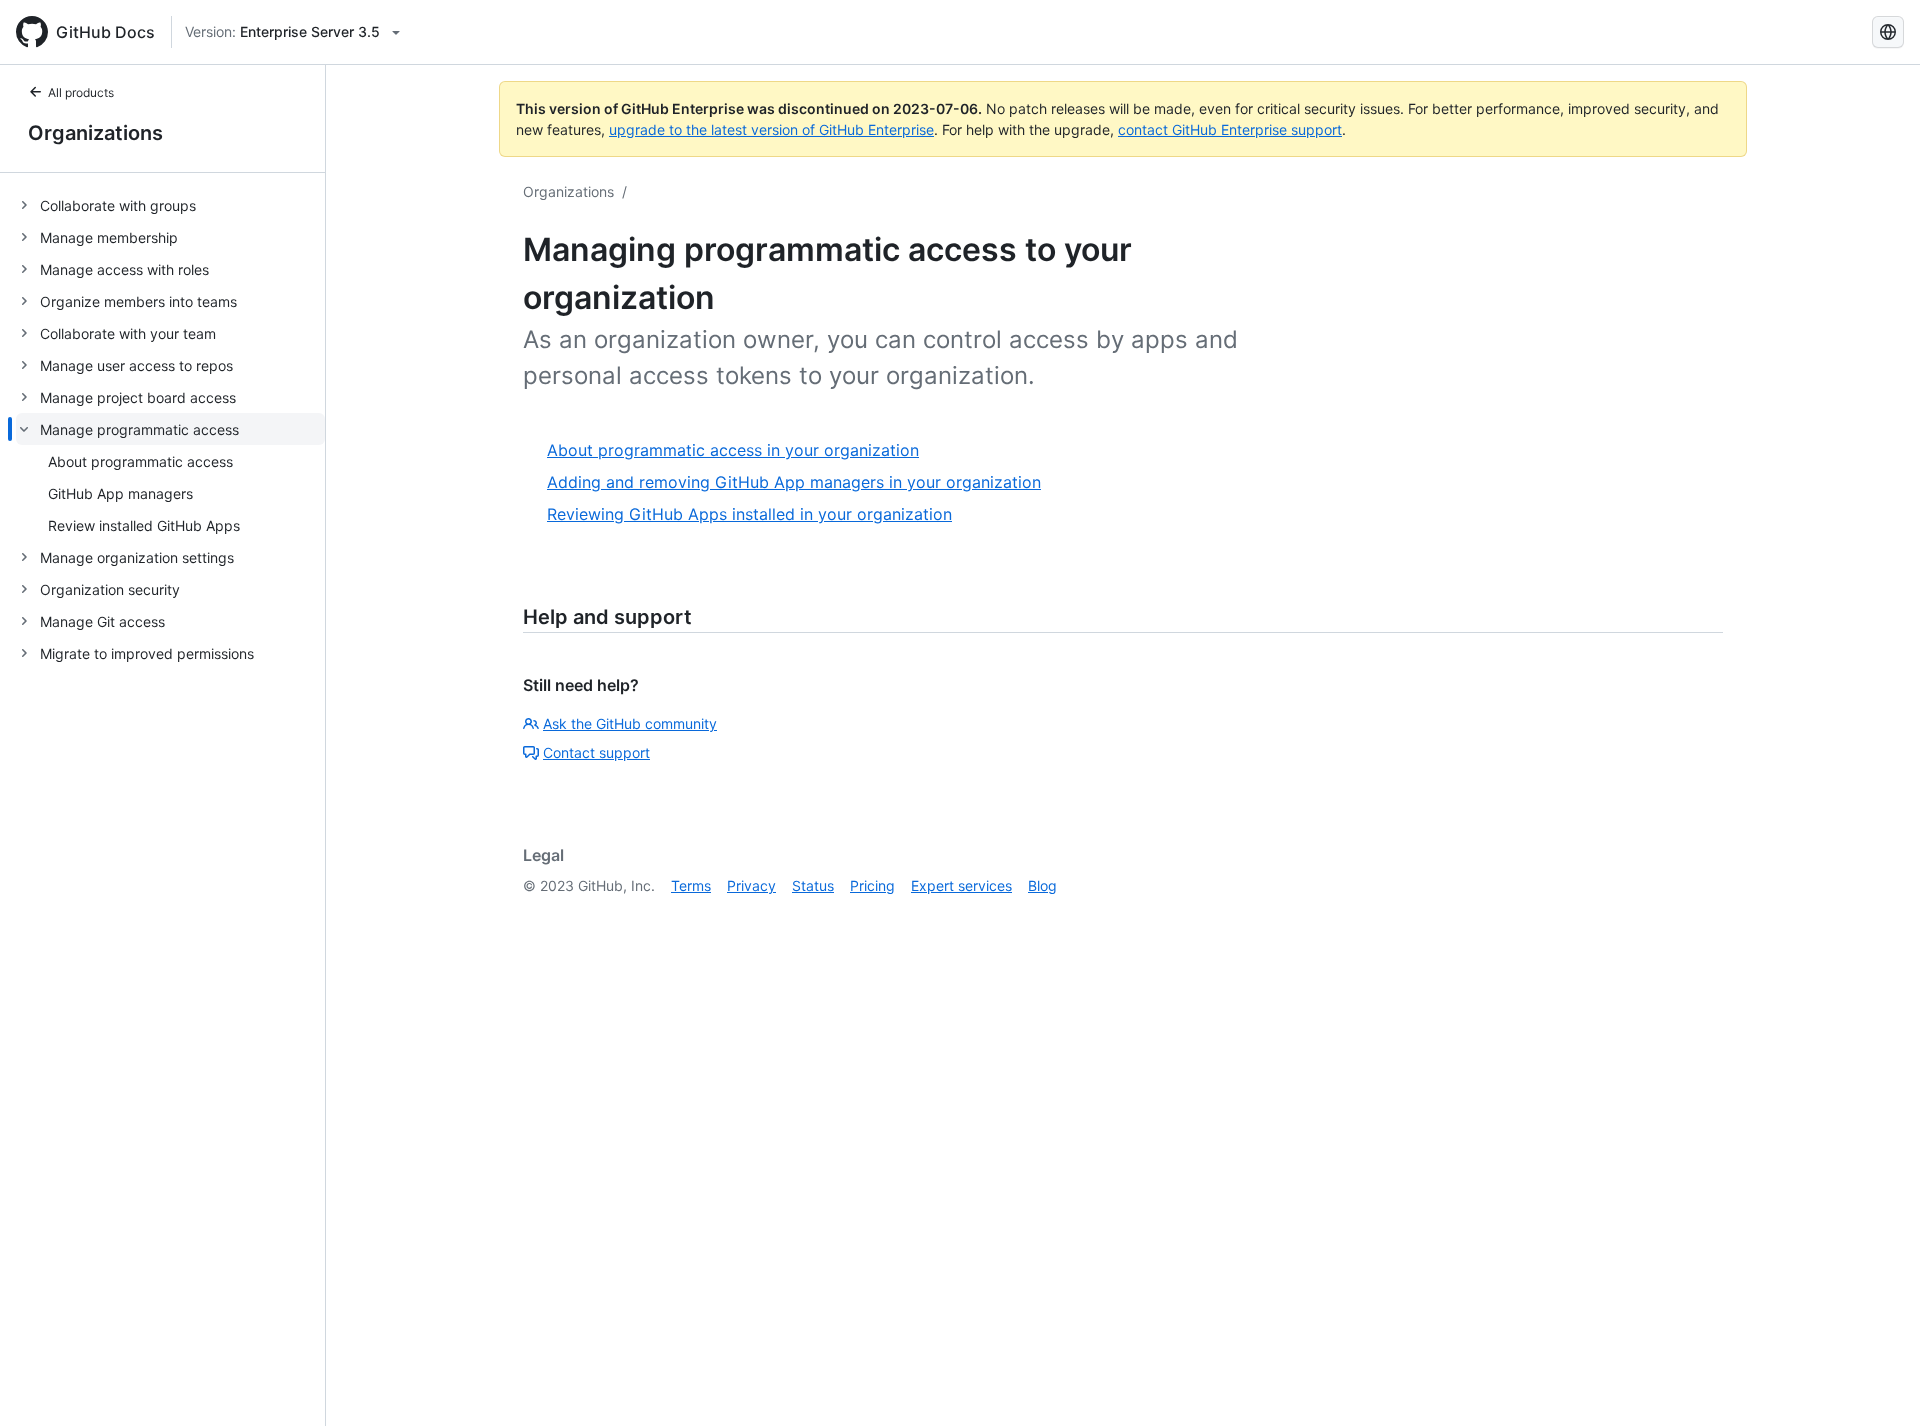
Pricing (872, 885)
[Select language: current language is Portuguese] (1888, 32)
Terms (691, 885)
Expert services (961, 885)
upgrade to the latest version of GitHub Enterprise (771, 129)
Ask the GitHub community (630, 723)
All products (81, 92)
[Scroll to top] (1876, 1382)
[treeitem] (170, 205)
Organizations (95, 133)
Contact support (596, 752)
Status (813, 885)
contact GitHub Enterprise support (1230, 129)
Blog (1042, 885)
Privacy (751, 885)
